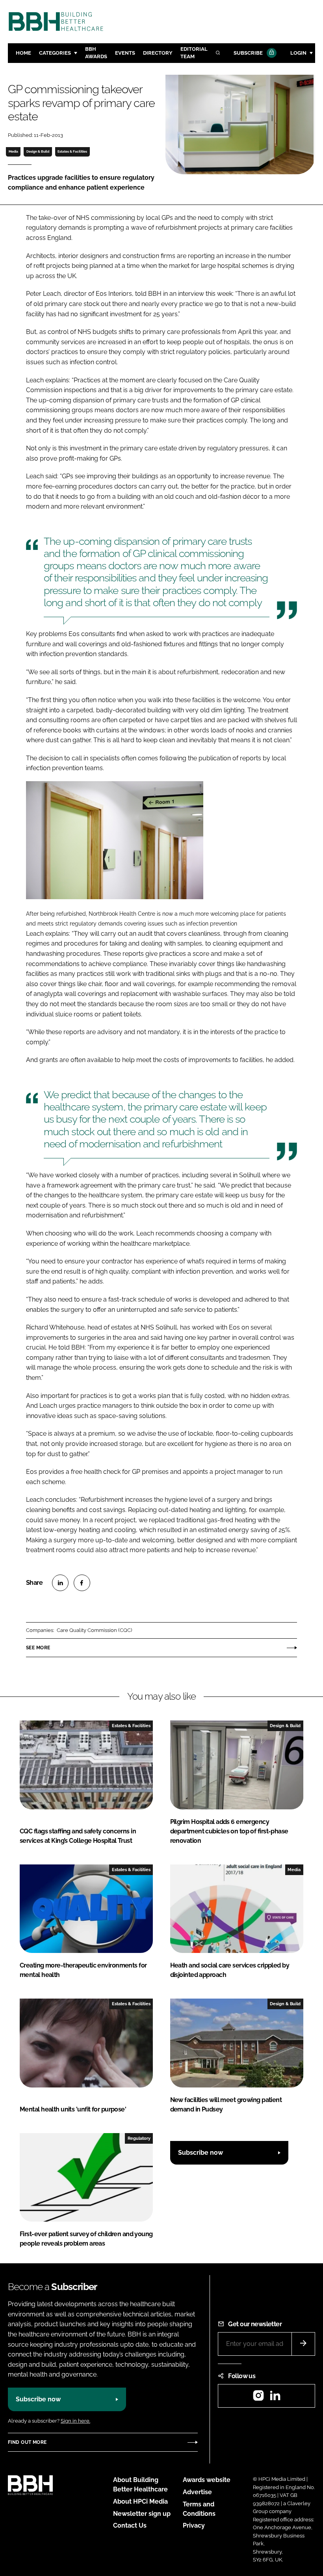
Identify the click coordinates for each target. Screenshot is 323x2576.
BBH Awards (96, 53)
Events (125, 53)
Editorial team (194, 53)
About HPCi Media (140, 2501)
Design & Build (38, 151)
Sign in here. (75, 2421)
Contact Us (130, 2525)
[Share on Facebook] (82, 1583)
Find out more (27, 2442)
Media (13, 151)
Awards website (207, 2480)
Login (298, 53)
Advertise (197, 2492)
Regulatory (139, 2138)
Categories (55, 53)
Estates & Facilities (72, 151)
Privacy (194, 2525)
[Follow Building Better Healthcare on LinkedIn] (275, 2398)
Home (23, 53)
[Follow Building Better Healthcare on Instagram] (258, 2398)
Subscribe (248, 53)
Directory (158, 53)
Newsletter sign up (142, 2514)
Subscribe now (200, 2153)
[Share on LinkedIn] (60, 1583)
